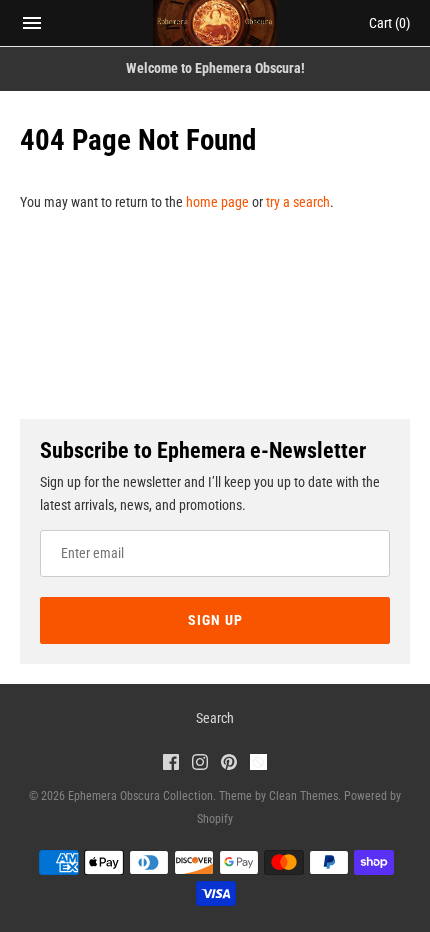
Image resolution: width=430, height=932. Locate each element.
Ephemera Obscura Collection (140, 796)
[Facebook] (171, 764)
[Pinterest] (229, 764)
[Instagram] (200, 764)
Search (215, 718)
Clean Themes (303, 796)
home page (217, 202)
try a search (298, 202)
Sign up (215, 620)
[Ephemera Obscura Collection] (215, 23)
